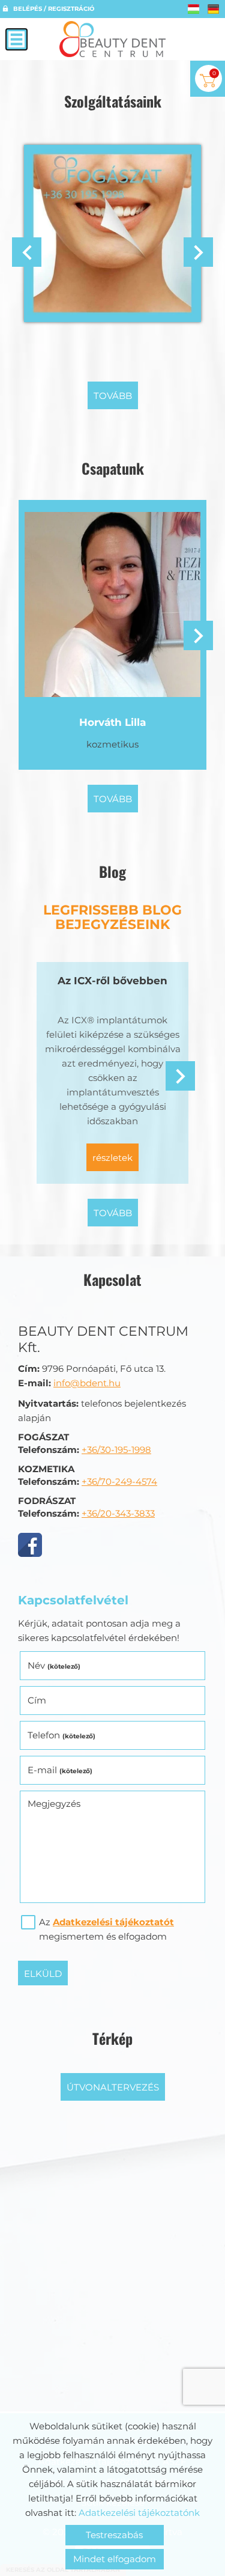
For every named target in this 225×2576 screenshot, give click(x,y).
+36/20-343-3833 (118, 1513)
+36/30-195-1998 (116, 1450)
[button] (198, 252)
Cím (37, 1700)
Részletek (112, 1158)
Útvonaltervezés (113, 2087)
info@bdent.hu (87, 1383)
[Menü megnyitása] (16, 39)
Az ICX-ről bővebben (112, 981)
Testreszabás (114, 2535)
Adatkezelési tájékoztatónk (139, 2513)
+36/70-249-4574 (119, 1481)
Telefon (61, 1735)
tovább (113, 396)
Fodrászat (112, 343)
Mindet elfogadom (115, 2559)
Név (54, 1665)
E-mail (60, 1770)
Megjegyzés (54, 1804)
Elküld (43, 1974)
